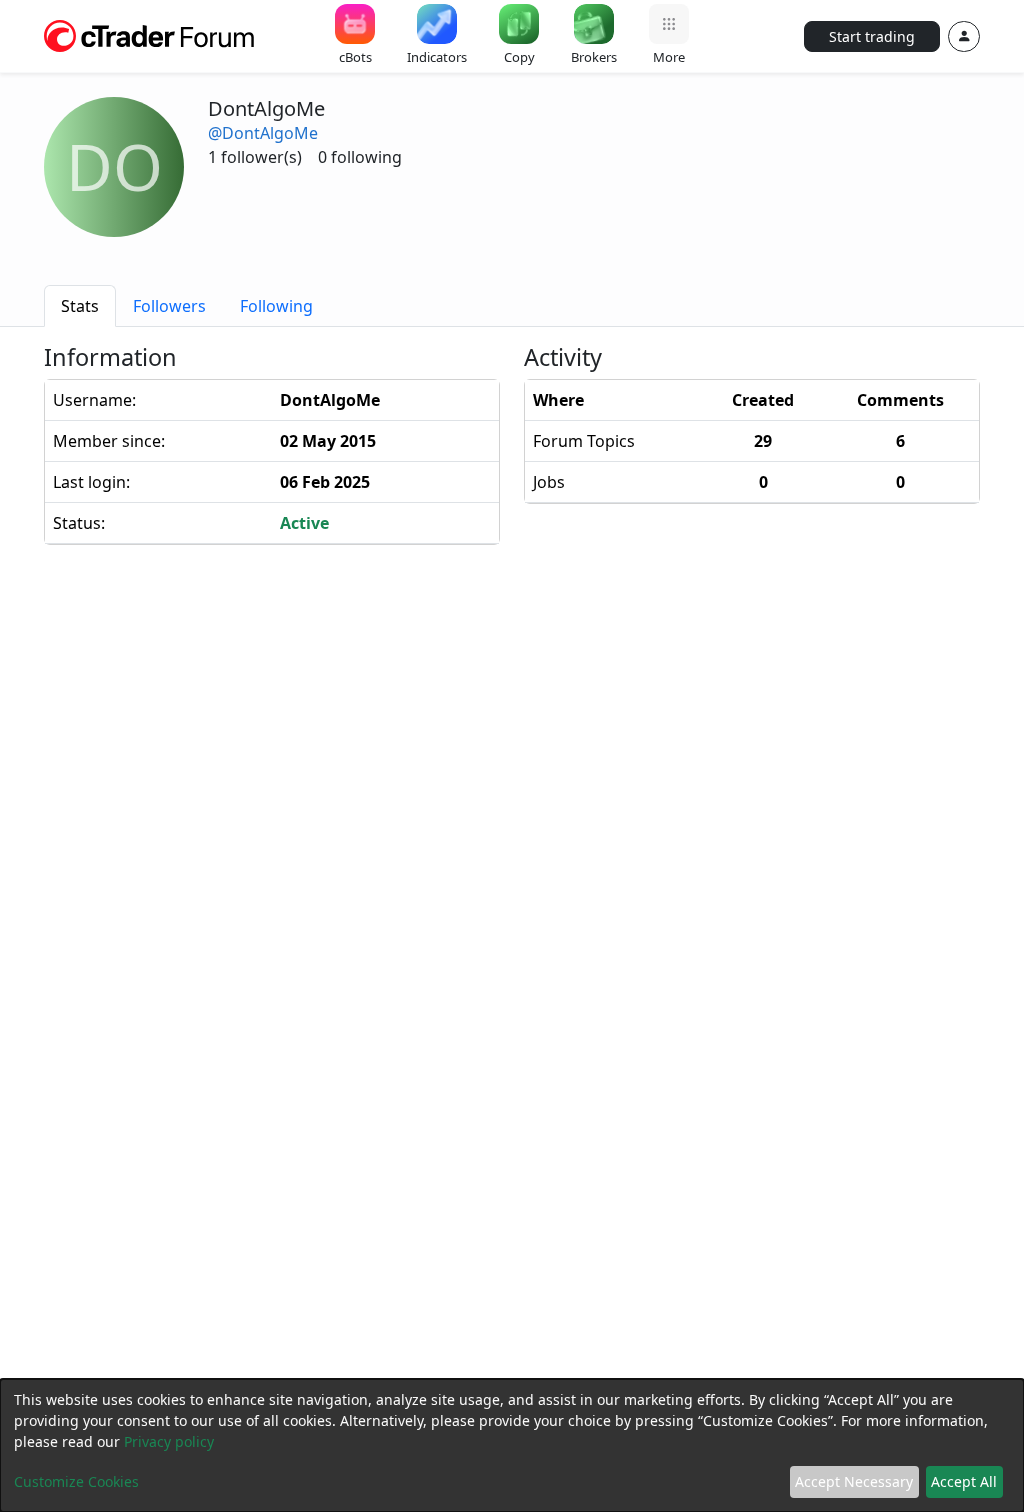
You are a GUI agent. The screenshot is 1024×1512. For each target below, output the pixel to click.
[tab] (80, 306)
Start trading (872, 36)
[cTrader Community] (150, 34)
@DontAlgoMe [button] (263, 133)
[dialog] (512, 1445)
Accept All (964, 1481)
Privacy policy (169, 1441)
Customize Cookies (76, 1481)
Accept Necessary (854, 1481)
